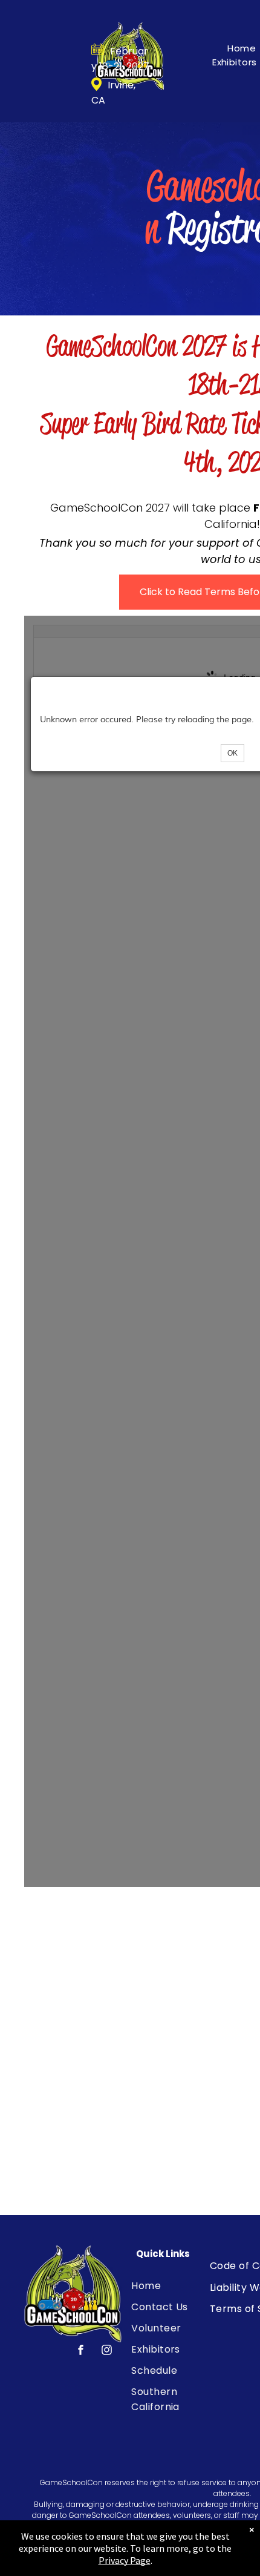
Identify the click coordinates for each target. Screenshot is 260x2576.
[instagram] (107, 2352)
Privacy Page (125, 2560)
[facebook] (81, 2352)
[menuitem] (176, 2286)
